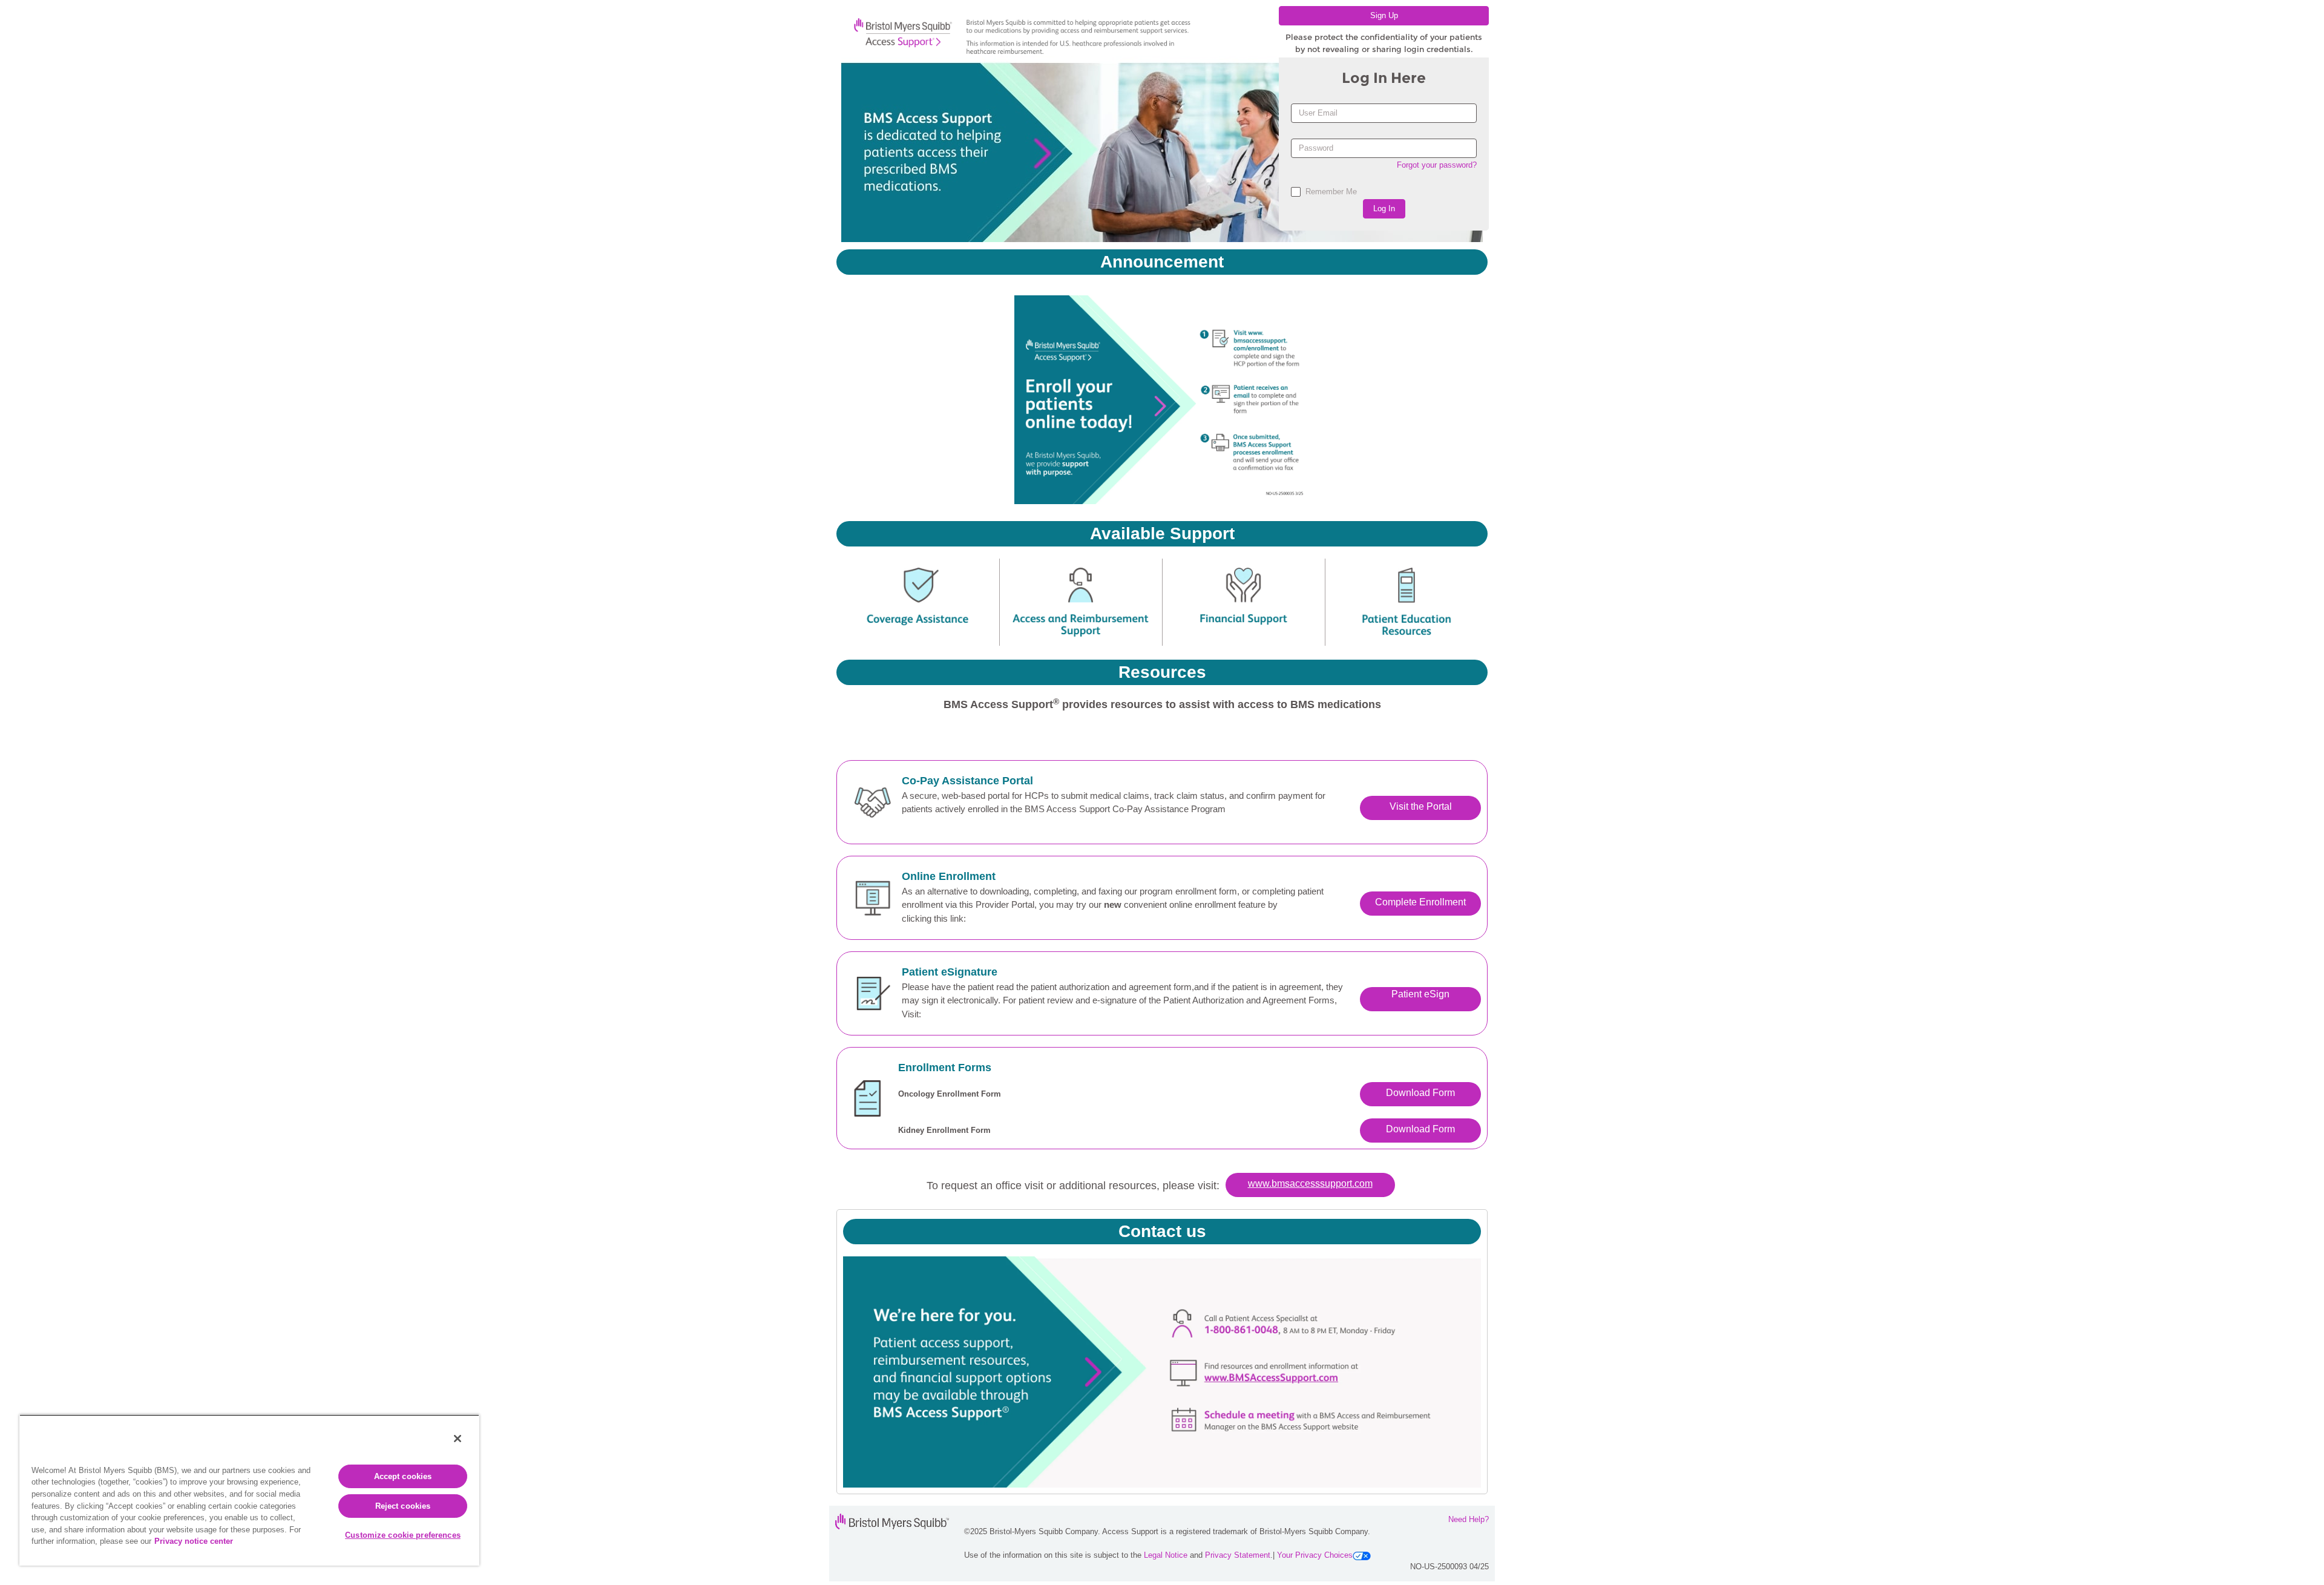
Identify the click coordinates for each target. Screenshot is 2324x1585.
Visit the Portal (1421, 806)
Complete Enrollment (1420, 902)
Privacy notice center (194, 1541)
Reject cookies (403, 1506)
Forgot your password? (1437, 165)
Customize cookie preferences (403, 1535)
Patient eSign (1420, 994)
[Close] (458, 1439)
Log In (1384, 208)
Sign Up (1384, 15)
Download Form (1420, 1093)
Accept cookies (403, 1476)
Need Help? (1469, 1519)
